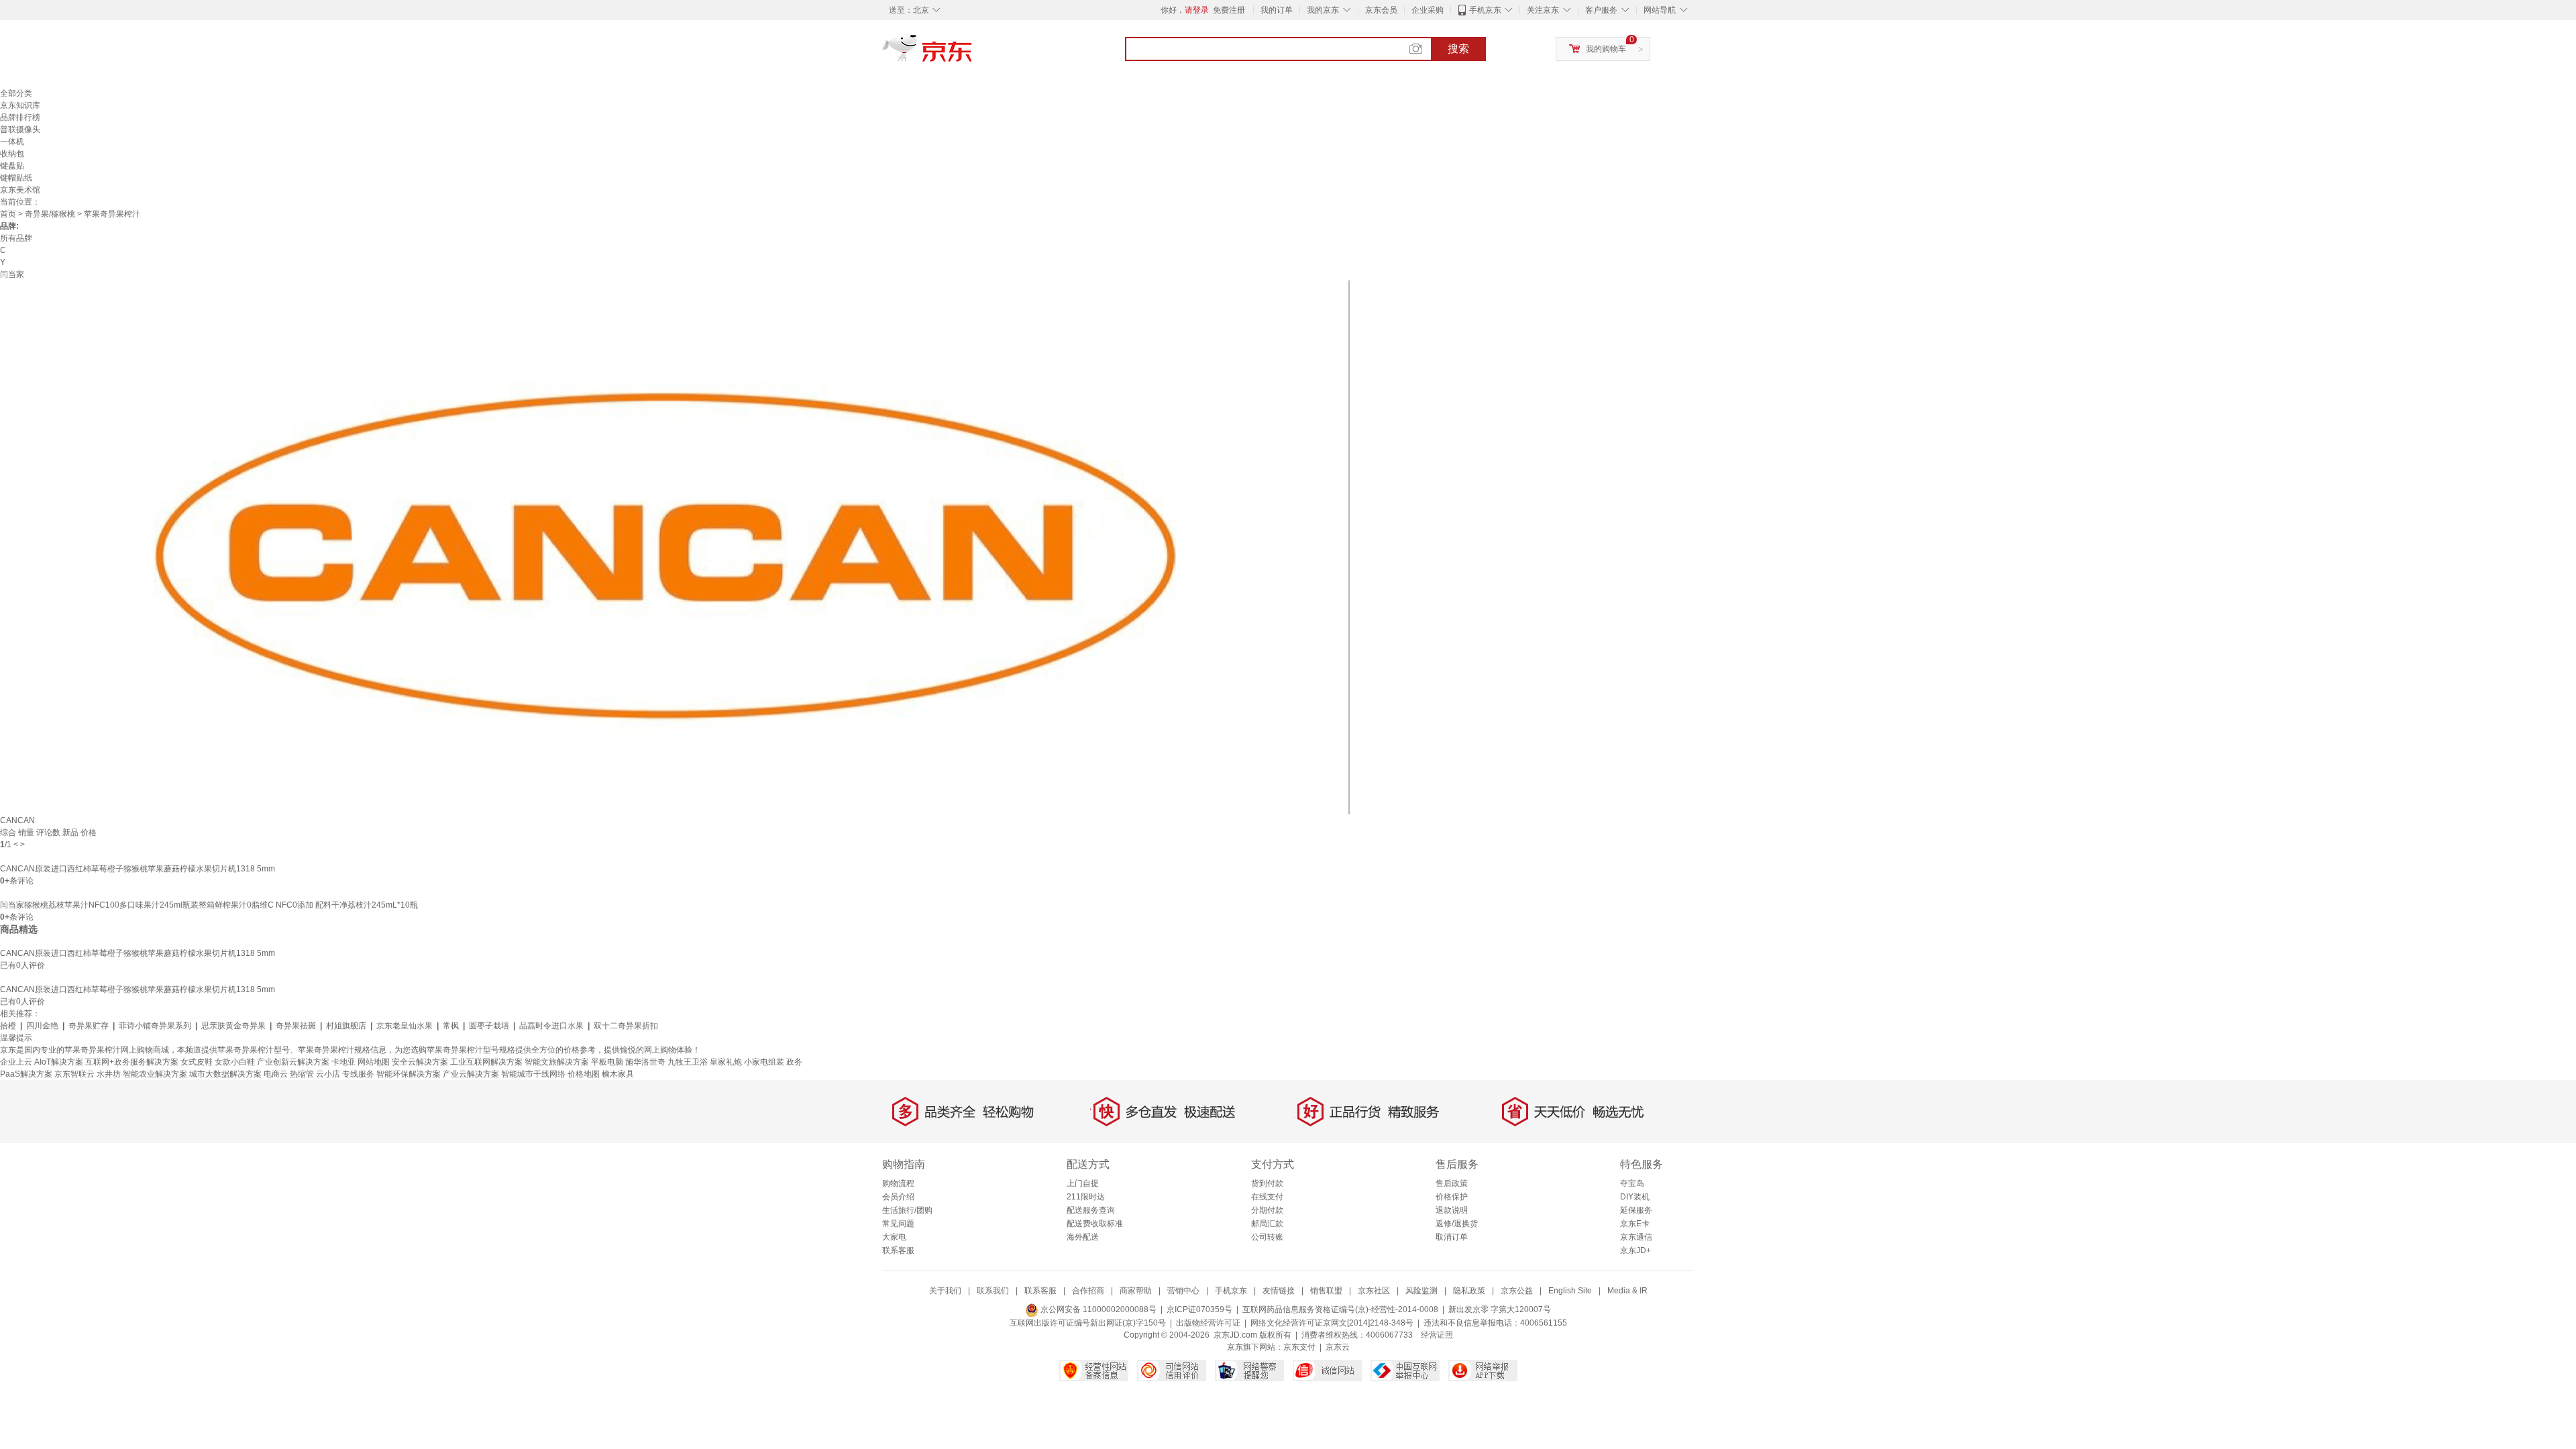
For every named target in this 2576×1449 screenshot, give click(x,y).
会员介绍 (898, 1197)
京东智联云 (74, 1074)
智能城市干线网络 (533, 1074)
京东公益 (1517, 1291)
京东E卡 (1635, 1224)
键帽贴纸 (16, 178)
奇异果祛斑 (296, 1026)
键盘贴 (12, 166)
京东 (973, 54)
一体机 (12, 142)
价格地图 (584, 1074)
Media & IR (1627, 1291)
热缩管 (302, 1074)
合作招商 (1088, 1291)
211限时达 (1086, 1197)
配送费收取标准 (1095, 1224)
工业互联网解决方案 (486, 1062)
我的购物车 (1606, 49)
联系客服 (898, 1250)
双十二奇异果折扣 (626, 1026)
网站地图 (374, 1062)
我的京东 (1323, 10)
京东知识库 (20, 105)
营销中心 (1183, 1291)
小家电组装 (764, 1062)
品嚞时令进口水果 (551, 1026)
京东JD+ (1635, 1250)
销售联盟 (1326, 1291)
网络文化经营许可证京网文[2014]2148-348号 (1332, 1323)
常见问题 (898, 1224)
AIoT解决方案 (59, 1062)
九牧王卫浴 (688, 1062)
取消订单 (1452, 1237)
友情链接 (1279, 1291)
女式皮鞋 (197, 1062)
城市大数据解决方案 (225, 1074)
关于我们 (945, 1291)
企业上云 (16, 1062)
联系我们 (993, 1291)
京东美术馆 (20, 190)
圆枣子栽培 (489, 1026)
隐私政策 (1469, 1291)
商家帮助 (1136, 1291)
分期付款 (1267, 1210)
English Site (1570, 1291)
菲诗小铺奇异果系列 (155, 1026)
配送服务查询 (1091, 1210)
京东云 (1338, 1347)
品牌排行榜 (20, 117)
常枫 (451, 1026)
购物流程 (898, 1183)
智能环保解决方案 (409, 1074)
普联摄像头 (20, 129)
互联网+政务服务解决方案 (132, 1062)
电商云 (276, 1074)
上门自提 (1083, 1183)
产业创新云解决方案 (293, 1062)
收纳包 (12, 154)
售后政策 (1452, 1183)
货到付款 (1267, 1183)
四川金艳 (42, 1026)
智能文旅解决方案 (557, 1062)
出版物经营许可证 (1208, 1323)
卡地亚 (343, 1062)
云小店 (328, 1074)
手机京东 (1485, 10)
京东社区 (1374, 1291)
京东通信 (1636, 1237)
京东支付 (1299, 1347)
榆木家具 (618, 1074)
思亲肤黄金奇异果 (233, 1026)
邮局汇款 (1267, 1224)
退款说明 (1452, 1210)
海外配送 (1083, 1237)
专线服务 (358, 1074)
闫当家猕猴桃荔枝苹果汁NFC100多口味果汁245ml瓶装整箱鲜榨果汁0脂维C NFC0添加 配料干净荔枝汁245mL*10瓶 (209, 905)
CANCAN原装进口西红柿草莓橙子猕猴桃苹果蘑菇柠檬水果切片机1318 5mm (138, 869)
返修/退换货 (1457, 1224)
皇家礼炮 (726, 1062)
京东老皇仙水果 (405, 1026)
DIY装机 (1635, 1197)
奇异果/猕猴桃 (50, 214)
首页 (8, 214)
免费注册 (1229, 10)
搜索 (1458, 49)
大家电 (894, 1237)
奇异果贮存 (89, 1026)
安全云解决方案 (420, 1062)
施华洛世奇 (645, 1062)
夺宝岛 (1632, 1183)
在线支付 (1267, 1197)
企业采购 (1428, 10)
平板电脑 (607, 1062)
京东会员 (1381, 10)
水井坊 (109, 1074)
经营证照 (1437, 1335)
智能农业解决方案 (155, 1074)
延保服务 (1636, 1210)
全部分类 (16, 93)
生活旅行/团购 (907, 1210)
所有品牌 (16, 238)
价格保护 (1452, 1197)
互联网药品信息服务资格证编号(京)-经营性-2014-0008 (1340, 1309)
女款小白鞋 (235, 1062)
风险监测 (1421, 1291)
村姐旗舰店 (346, 1026)
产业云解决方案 (471, 1074)
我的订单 (1277, 10)
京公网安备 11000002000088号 (1097, 1309)
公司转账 (1267, 1237)
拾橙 (8, 1026)
